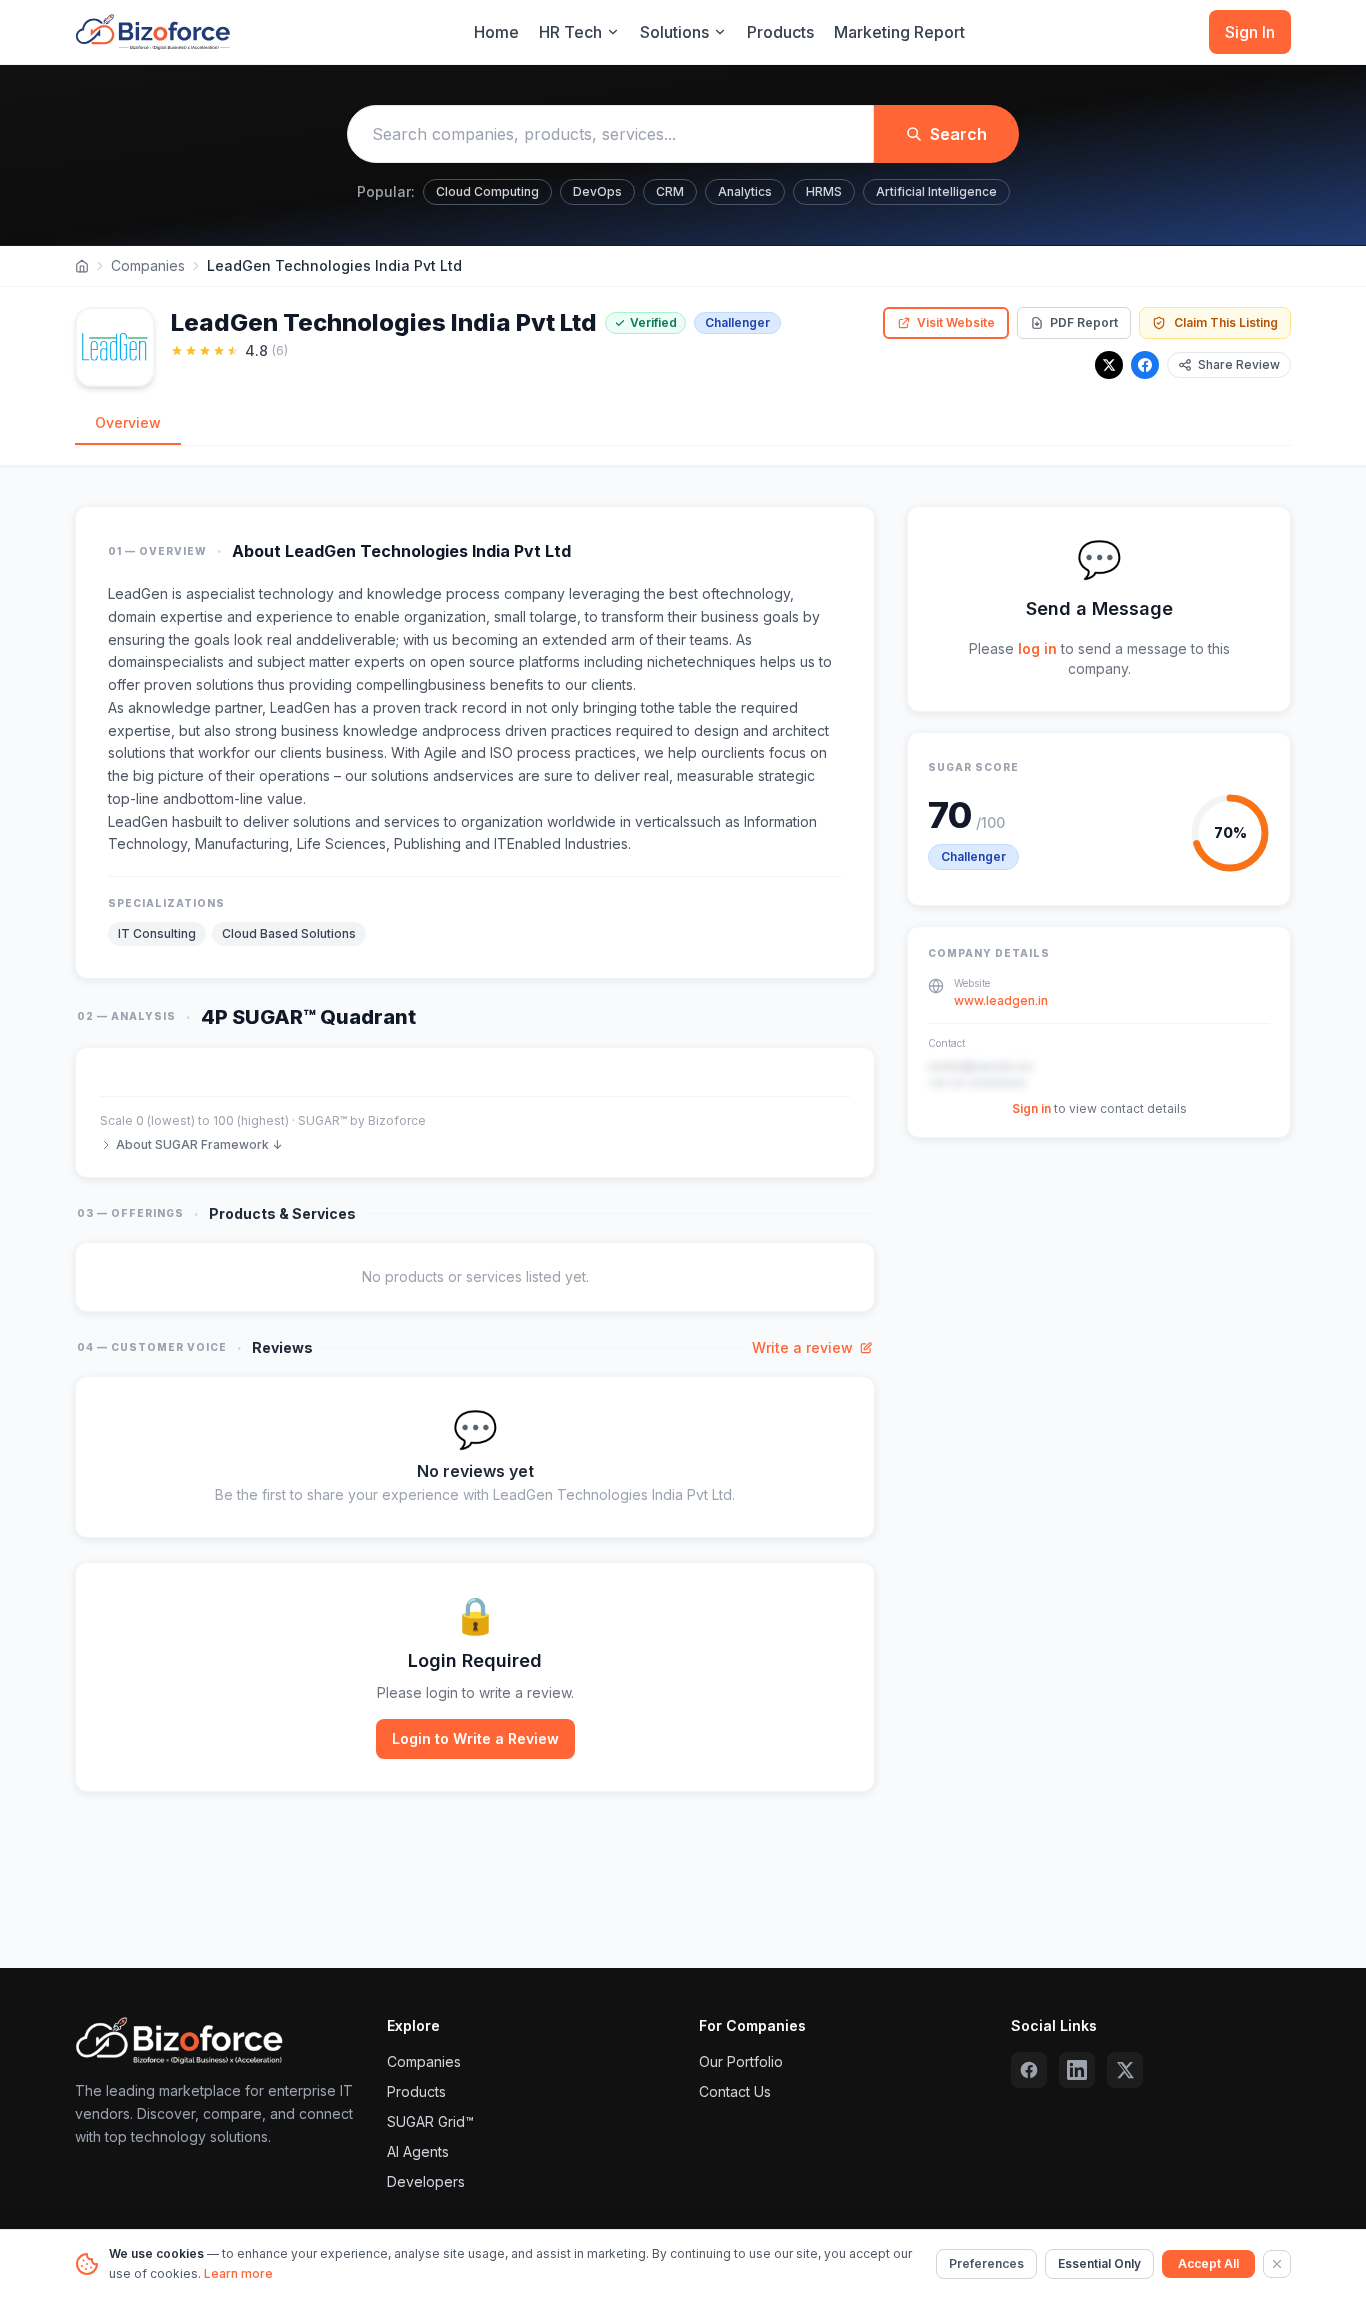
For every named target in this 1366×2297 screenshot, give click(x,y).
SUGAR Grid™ (430, 2121)
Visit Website (956, 322)
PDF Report (1084, 322)
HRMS (824, 191)
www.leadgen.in (1001, 1000)
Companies (148, 265)
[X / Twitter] (1109, 365)
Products (780, 32)
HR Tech (570, 32)
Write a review (802, 1347)
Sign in (1031, 1108)
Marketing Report (899, 32)
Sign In (1250, 32)
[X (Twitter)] (1125, 2070)
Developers (426, 2181)
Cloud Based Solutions (289, 933)
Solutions (674, 32)
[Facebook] (1145, 365)
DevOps (597, 191)
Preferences (986, 2263)
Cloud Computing (487, 191)
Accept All (1208, 2263)
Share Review (1239, 364)
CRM (670, 191)
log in (1037, 648)
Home (496, 32)
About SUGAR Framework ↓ (199, 1144)
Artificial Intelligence (936, 191)
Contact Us (735, 2091)
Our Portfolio (741, 2061)
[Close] (1277, 2264)
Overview (128, 422)
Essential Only (1099, 2263)
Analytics (745, 191)
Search (958, 134)
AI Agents (418, 2151)
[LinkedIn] (1077, 2070)
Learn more (238, 2273)
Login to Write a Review (475, 1738)
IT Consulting (157, 933)
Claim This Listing (1226, 322)
